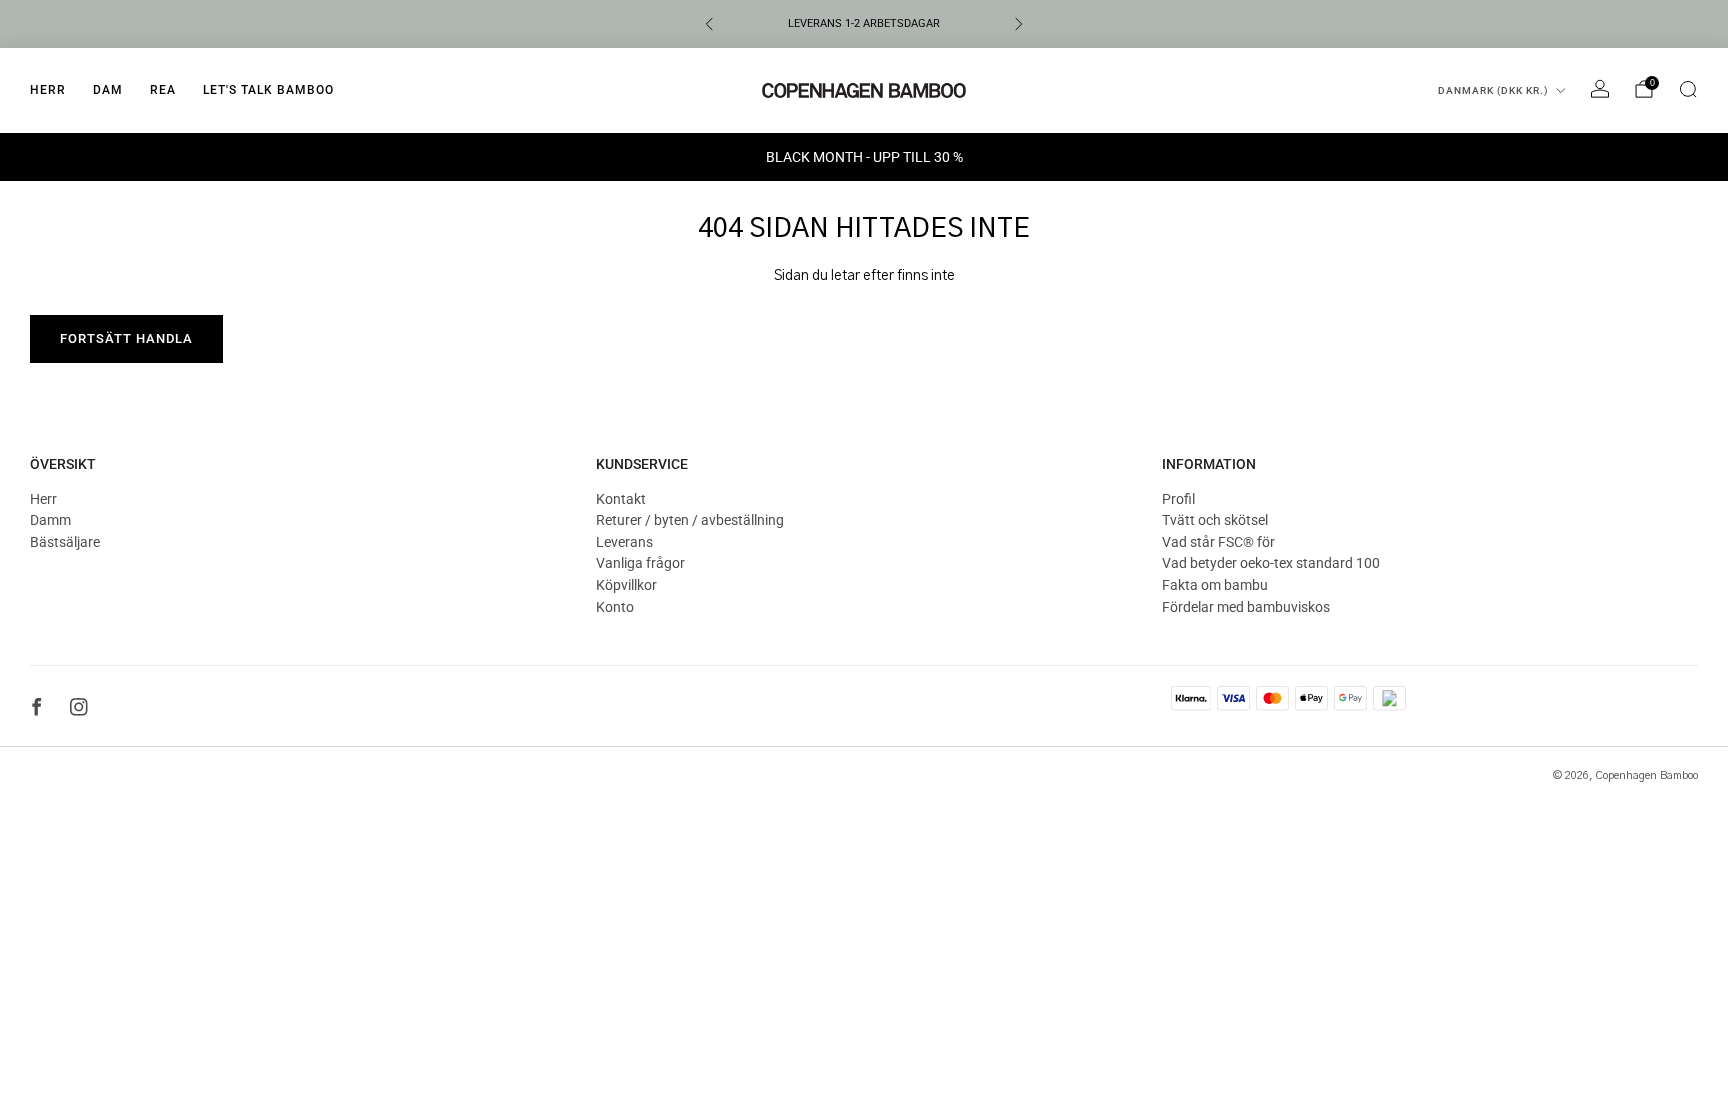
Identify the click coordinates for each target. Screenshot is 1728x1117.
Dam (108, 90)
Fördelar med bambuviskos (1246, 607)
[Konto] (1600, 89)
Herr (48, 90)
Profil (1178, 499)
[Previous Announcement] (709, 24)
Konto (615, 607)
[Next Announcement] (1019, 24)
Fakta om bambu (1215, 585)
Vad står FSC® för (1218, 542)
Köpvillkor (626, 585)
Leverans (624, 542)
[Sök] (1688, 89)
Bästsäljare (65, 542)
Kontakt (621, 499)
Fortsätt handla (126, 338)
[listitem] (864, 24)
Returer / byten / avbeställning (690, 520)
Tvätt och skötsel (1215, 520)
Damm (50, 520)
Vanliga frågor (640, 563)
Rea (163, 90)
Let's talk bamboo (268, 90)
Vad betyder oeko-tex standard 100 (1271, 563)
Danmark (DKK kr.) (1493, 90)
